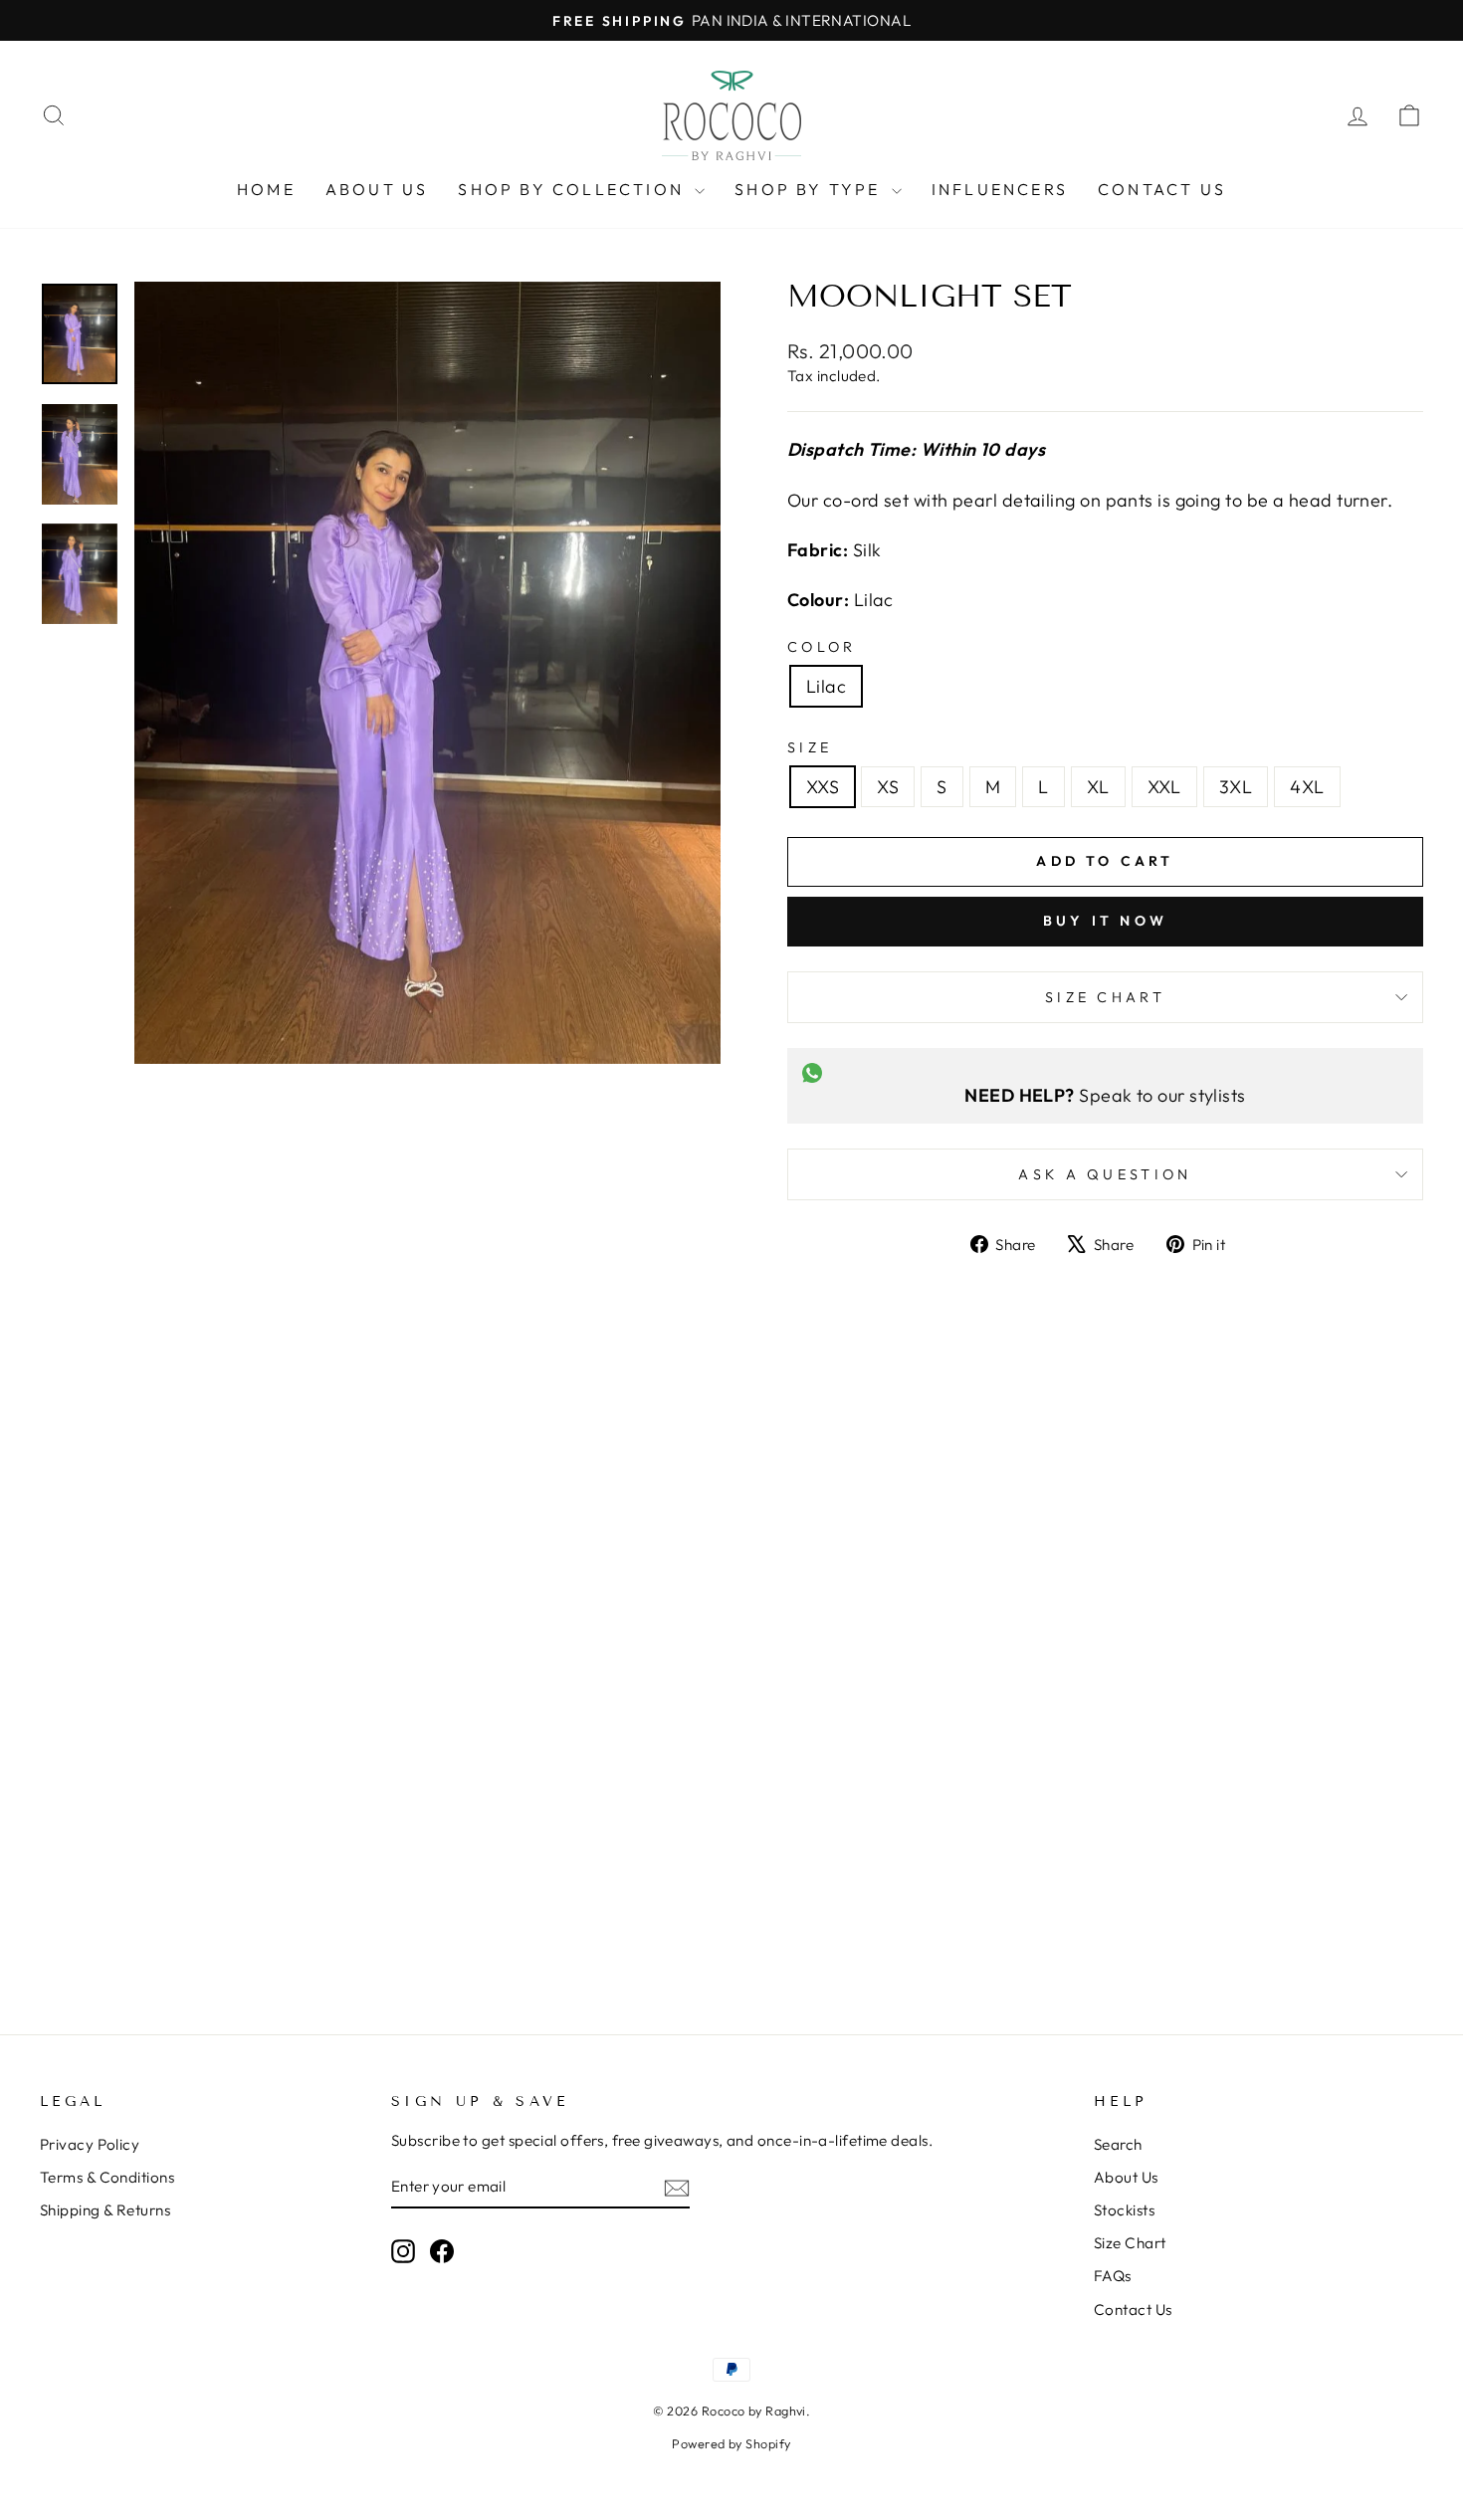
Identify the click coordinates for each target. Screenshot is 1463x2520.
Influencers (1000, 189)
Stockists (1124, 2210)
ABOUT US (377, 189)
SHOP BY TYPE (811, 189)
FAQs (1113, 2276)
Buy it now (1105, 921)
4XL (1307, 787)
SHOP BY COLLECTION (574, 189)
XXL (1164, 787)
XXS (823, 787)
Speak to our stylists (1105, 1095)
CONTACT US (1162, 189)
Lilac (826, 686)
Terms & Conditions (107, 2177)
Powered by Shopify (731, 2443)
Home (266, 189)
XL (1098, 787)
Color (822, 647)
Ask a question (1105, 1174)
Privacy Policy (90, 2144)
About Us (1126, 2177)
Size (810, 747)
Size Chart (1105, 997)
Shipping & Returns (105, 2210)
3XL (1236, 787)
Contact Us (1133, 2310)
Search (1118, 2144)
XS (888, 787)
